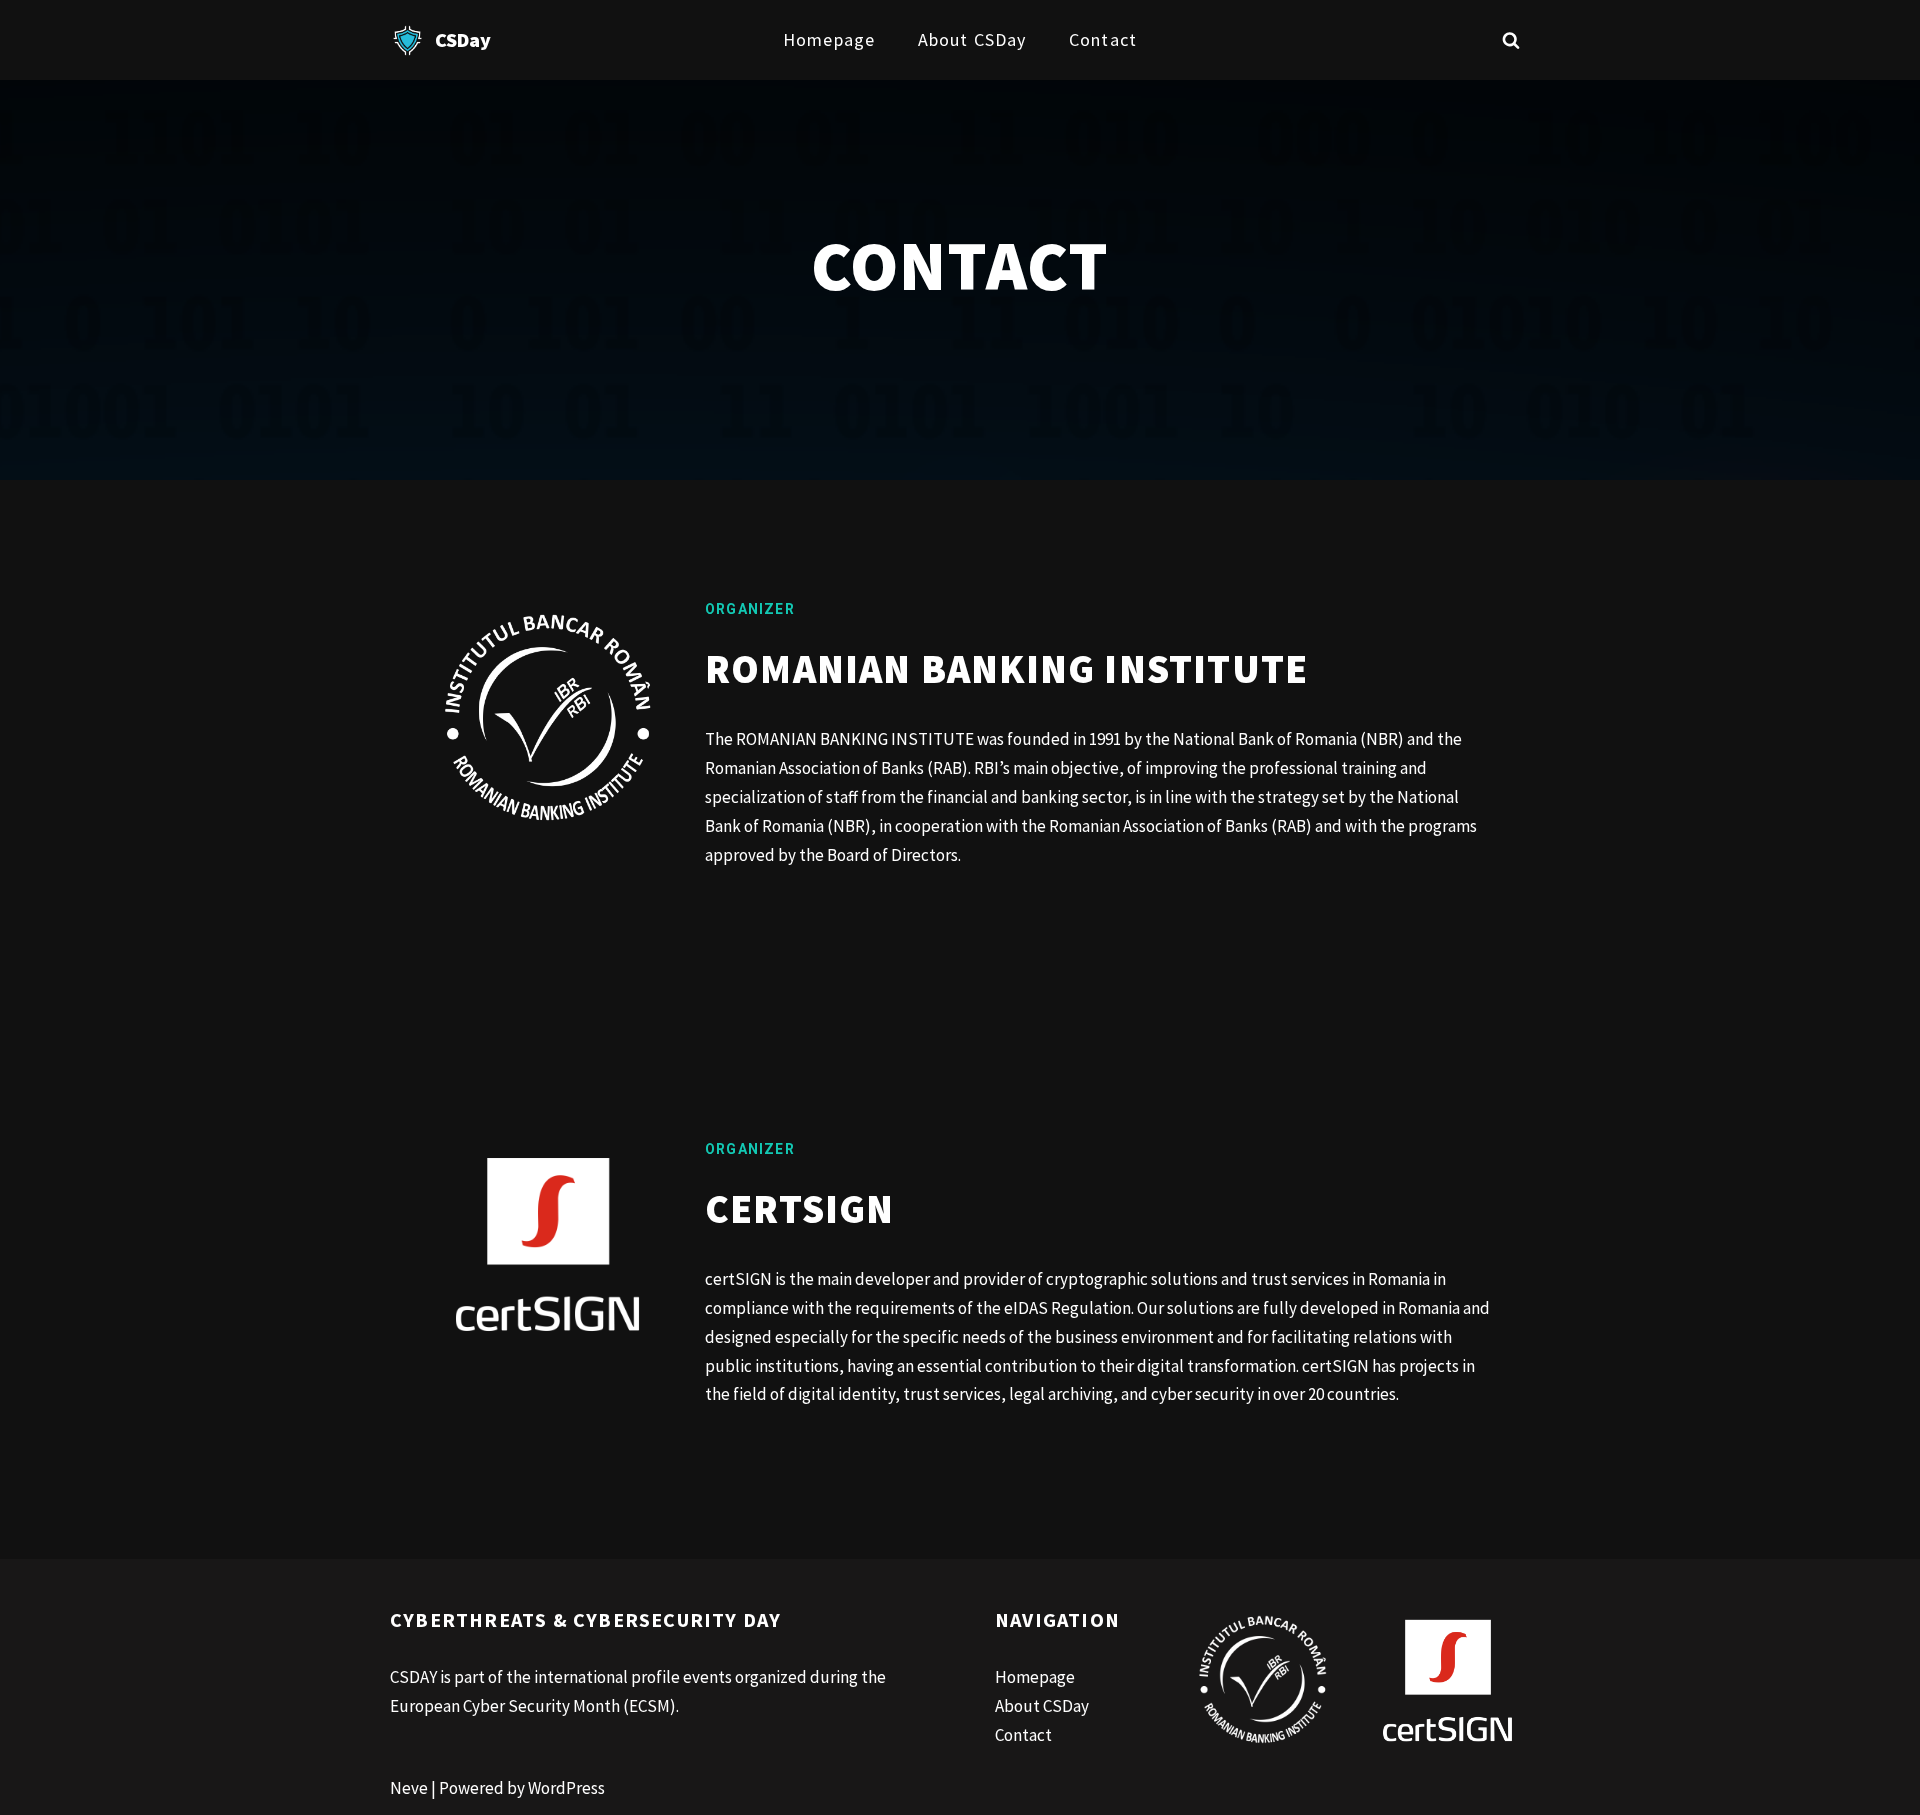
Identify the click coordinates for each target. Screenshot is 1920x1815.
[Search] (1511, 40)
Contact (1103, 39)
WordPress (566, 1788)
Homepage (829, 39)
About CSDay (972, 39)
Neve (409, 1788)
